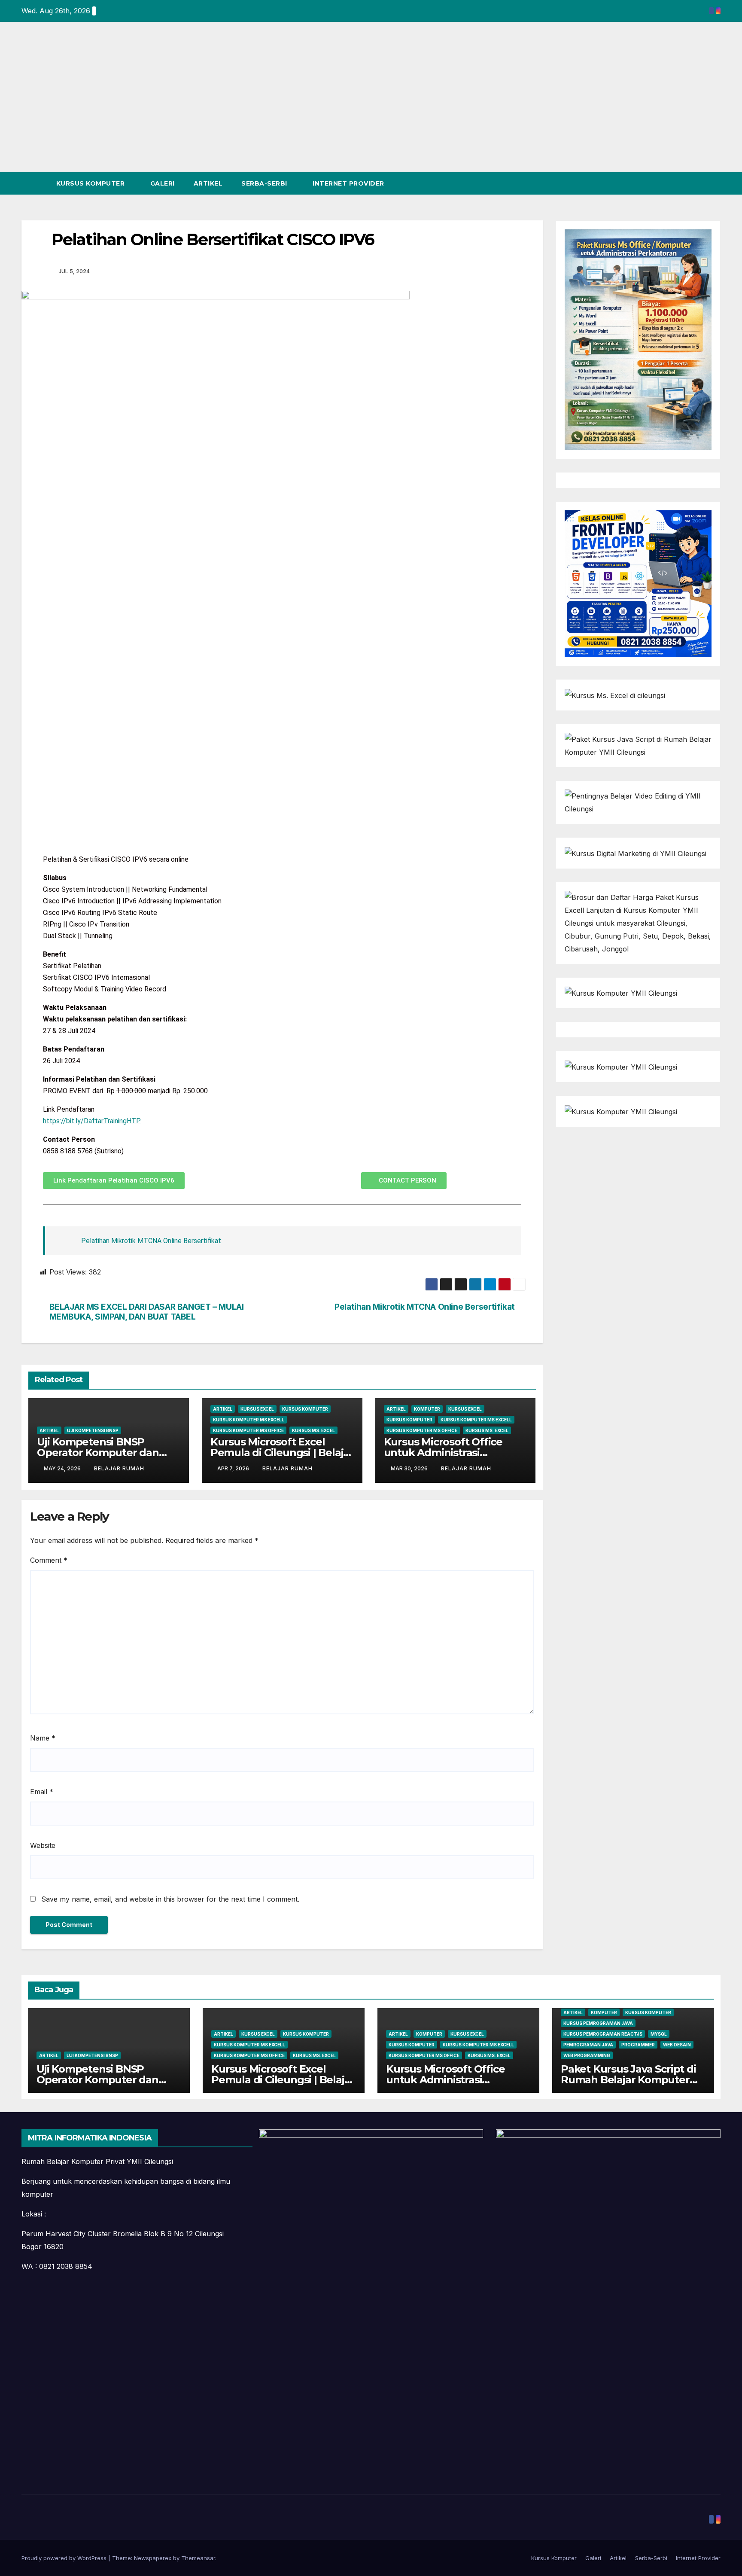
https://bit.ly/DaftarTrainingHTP (92, 1121)
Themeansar (198, 2558)
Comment (49, 1560)
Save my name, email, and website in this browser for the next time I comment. (170, 1899)
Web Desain (677, 2045)
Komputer (427, 1409)
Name (43, 1738)
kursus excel (257, 1409)
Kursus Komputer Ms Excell (249, 1420)
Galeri (163, 183)
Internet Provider (349, 183)
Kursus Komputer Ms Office (248, 1430)
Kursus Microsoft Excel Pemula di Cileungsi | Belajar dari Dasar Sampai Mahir (282, 1453)
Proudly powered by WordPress (65, 2558)
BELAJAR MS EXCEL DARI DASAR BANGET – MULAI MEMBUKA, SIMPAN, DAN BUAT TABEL (147, 1312)
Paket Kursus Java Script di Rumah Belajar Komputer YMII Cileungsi (628, 2080)
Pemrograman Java (588, 2045)
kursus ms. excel (313, 1430)
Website (43, 1845)
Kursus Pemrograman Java (598, 2023)
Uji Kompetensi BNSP (93, 1430)
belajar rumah (119, 1468)
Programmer (638, 2045)
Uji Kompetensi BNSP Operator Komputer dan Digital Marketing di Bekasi (105, 1453)
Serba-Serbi (265, 183)
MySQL (659, 2034)
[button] (698, 183)
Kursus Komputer (91, 183)
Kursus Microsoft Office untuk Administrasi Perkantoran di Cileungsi (446, 1453)
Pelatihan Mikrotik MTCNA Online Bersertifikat (151, 1241)
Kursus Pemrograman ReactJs (603, 2034)
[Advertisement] (371, 108)
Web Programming (587, 2055)
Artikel (208, 183)
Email (42, 1792)
